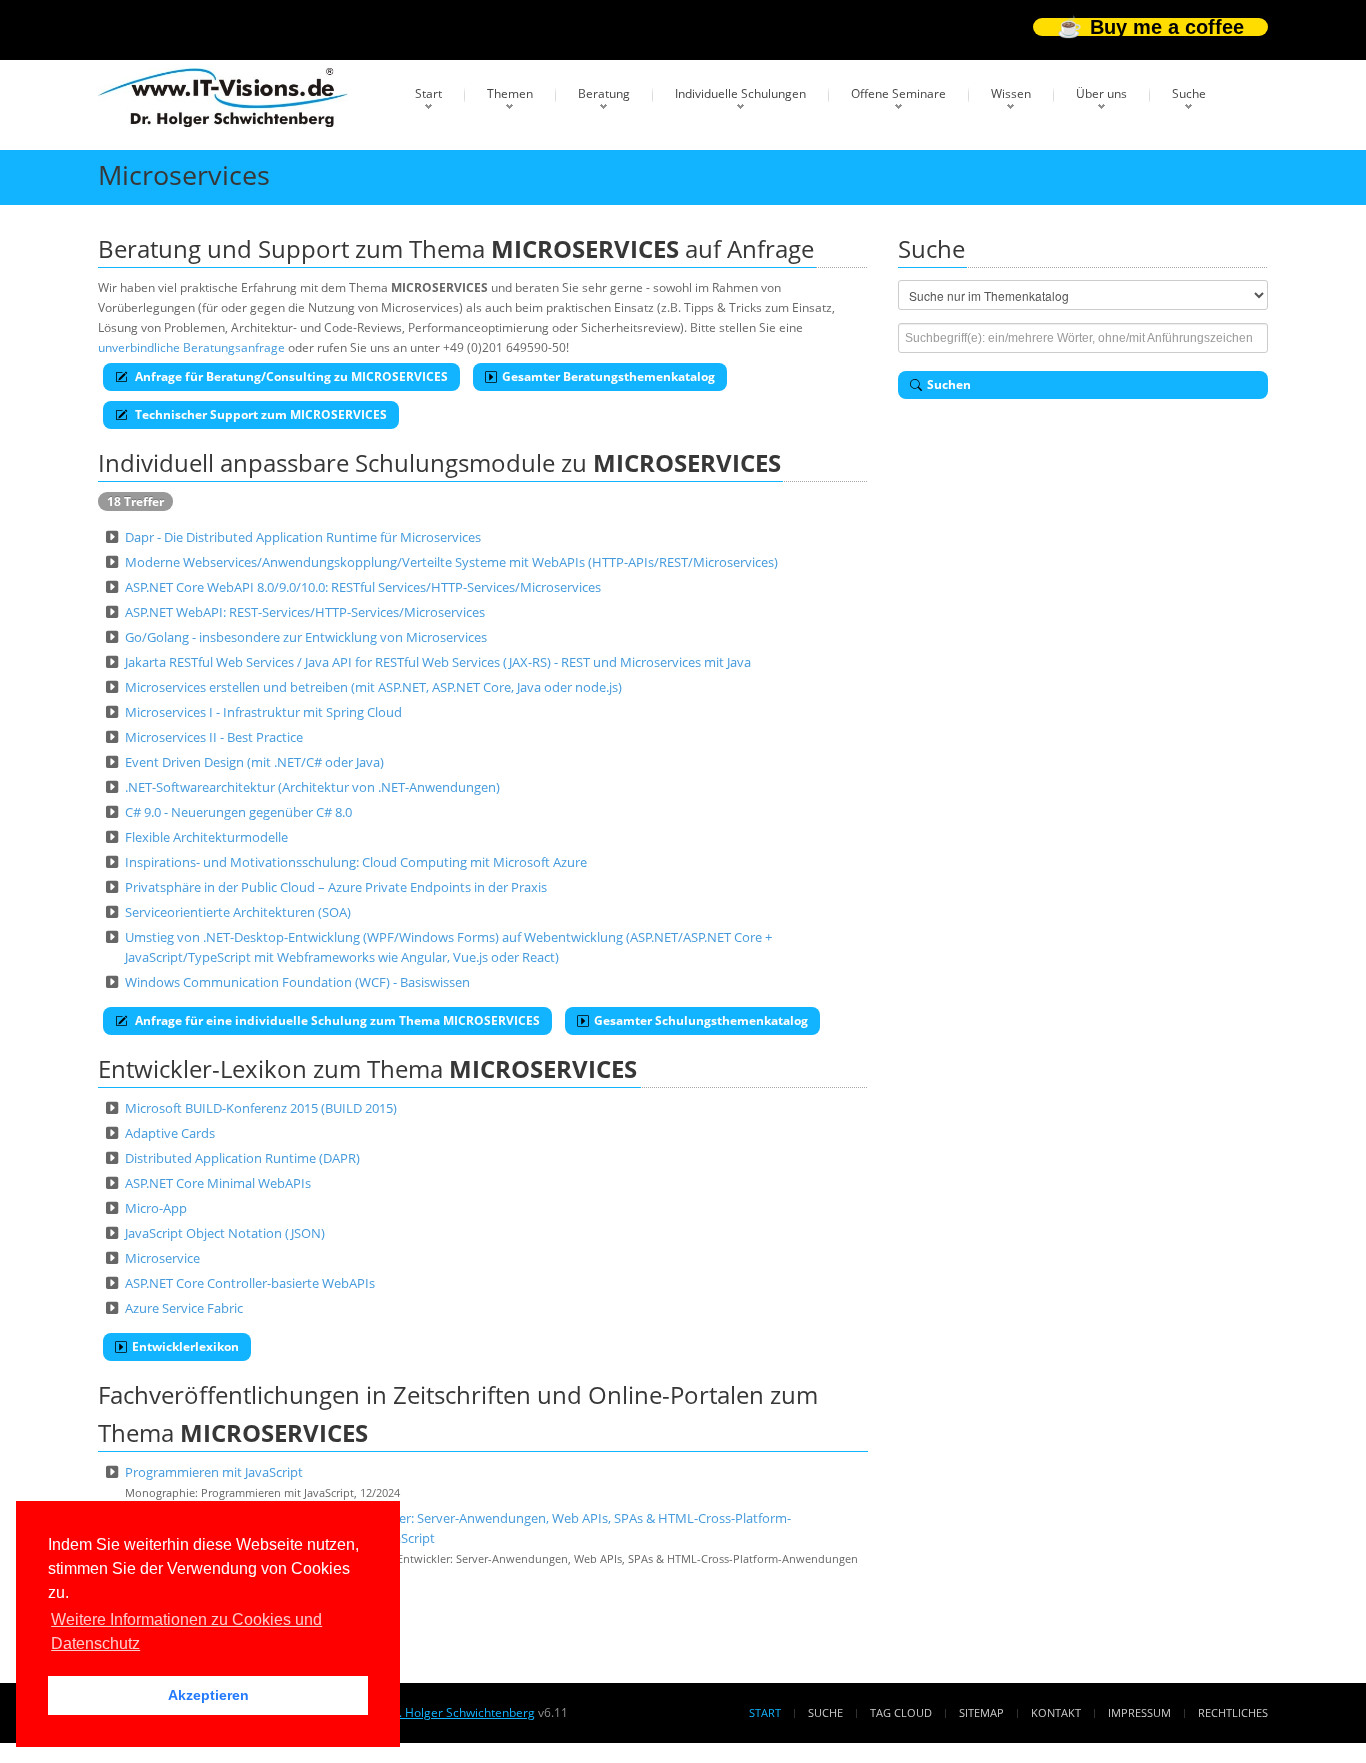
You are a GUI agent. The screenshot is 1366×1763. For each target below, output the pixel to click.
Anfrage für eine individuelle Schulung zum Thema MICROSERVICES (336, 1020)
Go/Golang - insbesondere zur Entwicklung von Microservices (306, 637)
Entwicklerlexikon (185, 1346)
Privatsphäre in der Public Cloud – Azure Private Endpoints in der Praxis (336, 887)
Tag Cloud (901, 1712)
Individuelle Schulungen (740, 93)
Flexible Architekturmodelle (206, 837)
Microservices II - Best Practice (214, 737)
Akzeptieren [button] (208, 1695)
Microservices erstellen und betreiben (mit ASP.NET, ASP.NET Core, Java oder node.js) (373, 687)
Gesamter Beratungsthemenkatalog (608, 376)
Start (428, 93)
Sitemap (981, 1712)
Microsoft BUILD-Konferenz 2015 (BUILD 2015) (261, 1108)
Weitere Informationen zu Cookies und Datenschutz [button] (186, 1631)
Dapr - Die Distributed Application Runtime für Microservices (303, 537)
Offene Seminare (898, 93)
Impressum (1139, 1712)
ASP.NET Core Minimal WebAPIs (218, 1183)
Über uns (1101, 93)
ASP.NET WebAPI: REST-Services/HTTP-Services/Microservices (305, 612)
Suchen (949, 384)
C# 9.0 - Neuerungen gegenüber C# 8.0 (238, 812)
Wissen (1011, 93)
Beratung (604, 93)
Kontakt (1056, 1712)
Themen (510, 93)
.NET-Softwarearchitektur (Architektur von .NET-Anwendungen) (312, 787)
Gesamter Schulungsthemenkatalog (701, 1020)
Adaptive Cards (170, 1133)
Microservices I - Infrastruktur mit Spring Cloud (263, 712)
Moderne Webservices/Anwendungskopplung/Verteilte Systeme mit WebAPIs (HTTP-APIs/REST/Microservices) (451, 562)
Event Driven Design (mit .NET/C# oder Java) (254, 762)
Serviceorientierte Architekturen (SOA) (238, 912)
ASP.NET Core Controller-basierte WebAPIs (250, 1283)
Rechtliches (1233, 1712)
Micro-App (156, 1208)
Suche (1189, 93)
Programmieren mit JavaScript (214, 1472)
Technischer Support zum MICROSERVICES (259, 414)
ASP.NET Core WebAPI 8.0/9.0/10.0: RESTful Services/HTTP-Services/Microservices (363, 587)
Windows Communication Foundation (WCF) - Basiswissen (297, 982)
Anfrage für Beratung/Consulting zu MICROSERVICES (290, 376)
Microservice (162, 1258)
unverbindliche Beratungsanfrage (191, 347)
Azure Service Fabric (184, 1308)
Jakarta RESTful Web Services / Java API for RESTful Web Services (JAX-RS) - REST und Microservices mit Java (438, 662)
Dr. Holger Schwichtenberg (460, 1712)
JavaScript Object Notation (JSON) (225, 1233)
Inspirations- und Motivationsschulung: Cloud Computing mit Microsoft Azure (356, 862)
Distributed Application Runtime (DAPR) (242, 1158)
